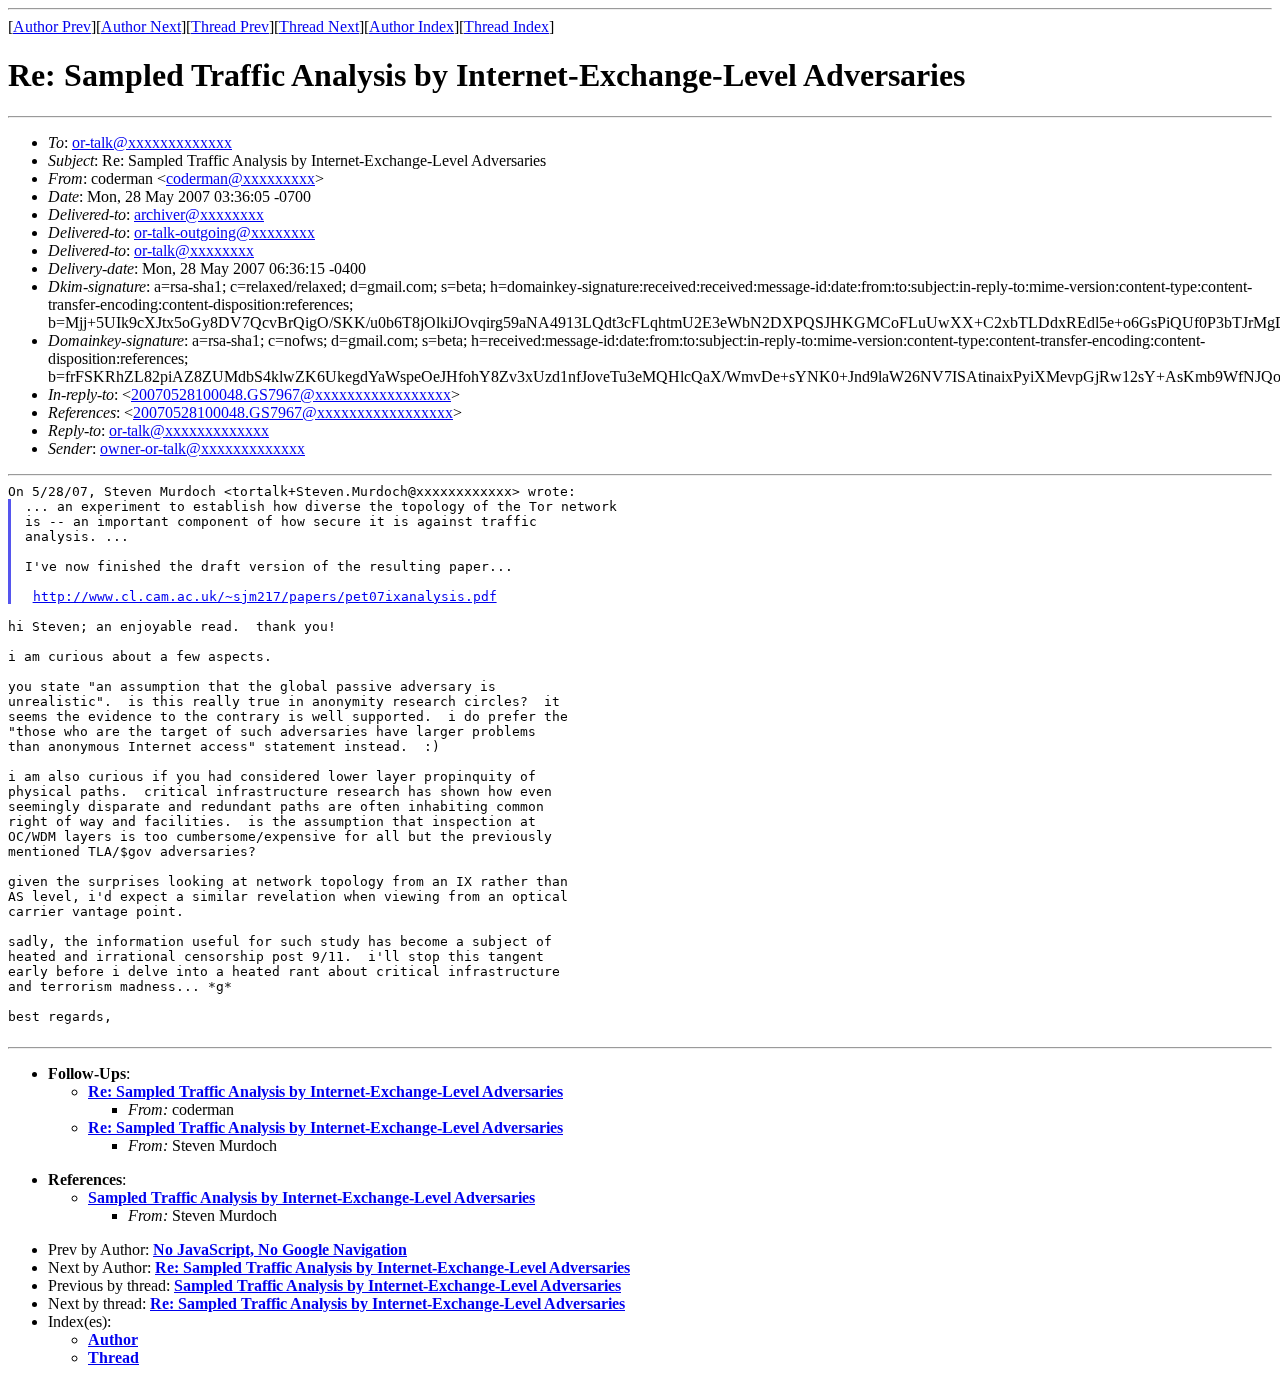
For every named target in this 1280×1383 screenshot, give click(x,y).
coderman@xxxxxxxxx (240, 178)
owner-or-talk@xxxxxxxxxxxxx (202, 448)
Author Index (411, 26)
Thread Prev (230, 26)
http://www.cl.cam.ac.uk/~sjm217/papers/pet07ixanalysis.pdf (265, 596)
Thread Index (506, 26)
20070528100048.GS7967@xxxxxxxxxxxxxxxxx (291, 394)
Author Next (141, 26)
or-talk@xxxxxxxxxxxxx (152, 142)
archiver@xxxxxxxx (199, 214)
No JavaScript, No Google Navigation (280, 1249)
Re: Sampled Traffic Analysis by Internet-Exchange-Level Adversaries (325, 1091)
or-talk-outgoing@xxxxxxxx (224, 232)
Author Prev (52, 26)
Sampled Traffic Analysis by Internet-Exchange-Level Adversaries (311, 1197)
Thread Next (319, 26)
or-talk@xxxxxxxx (194, 250)
